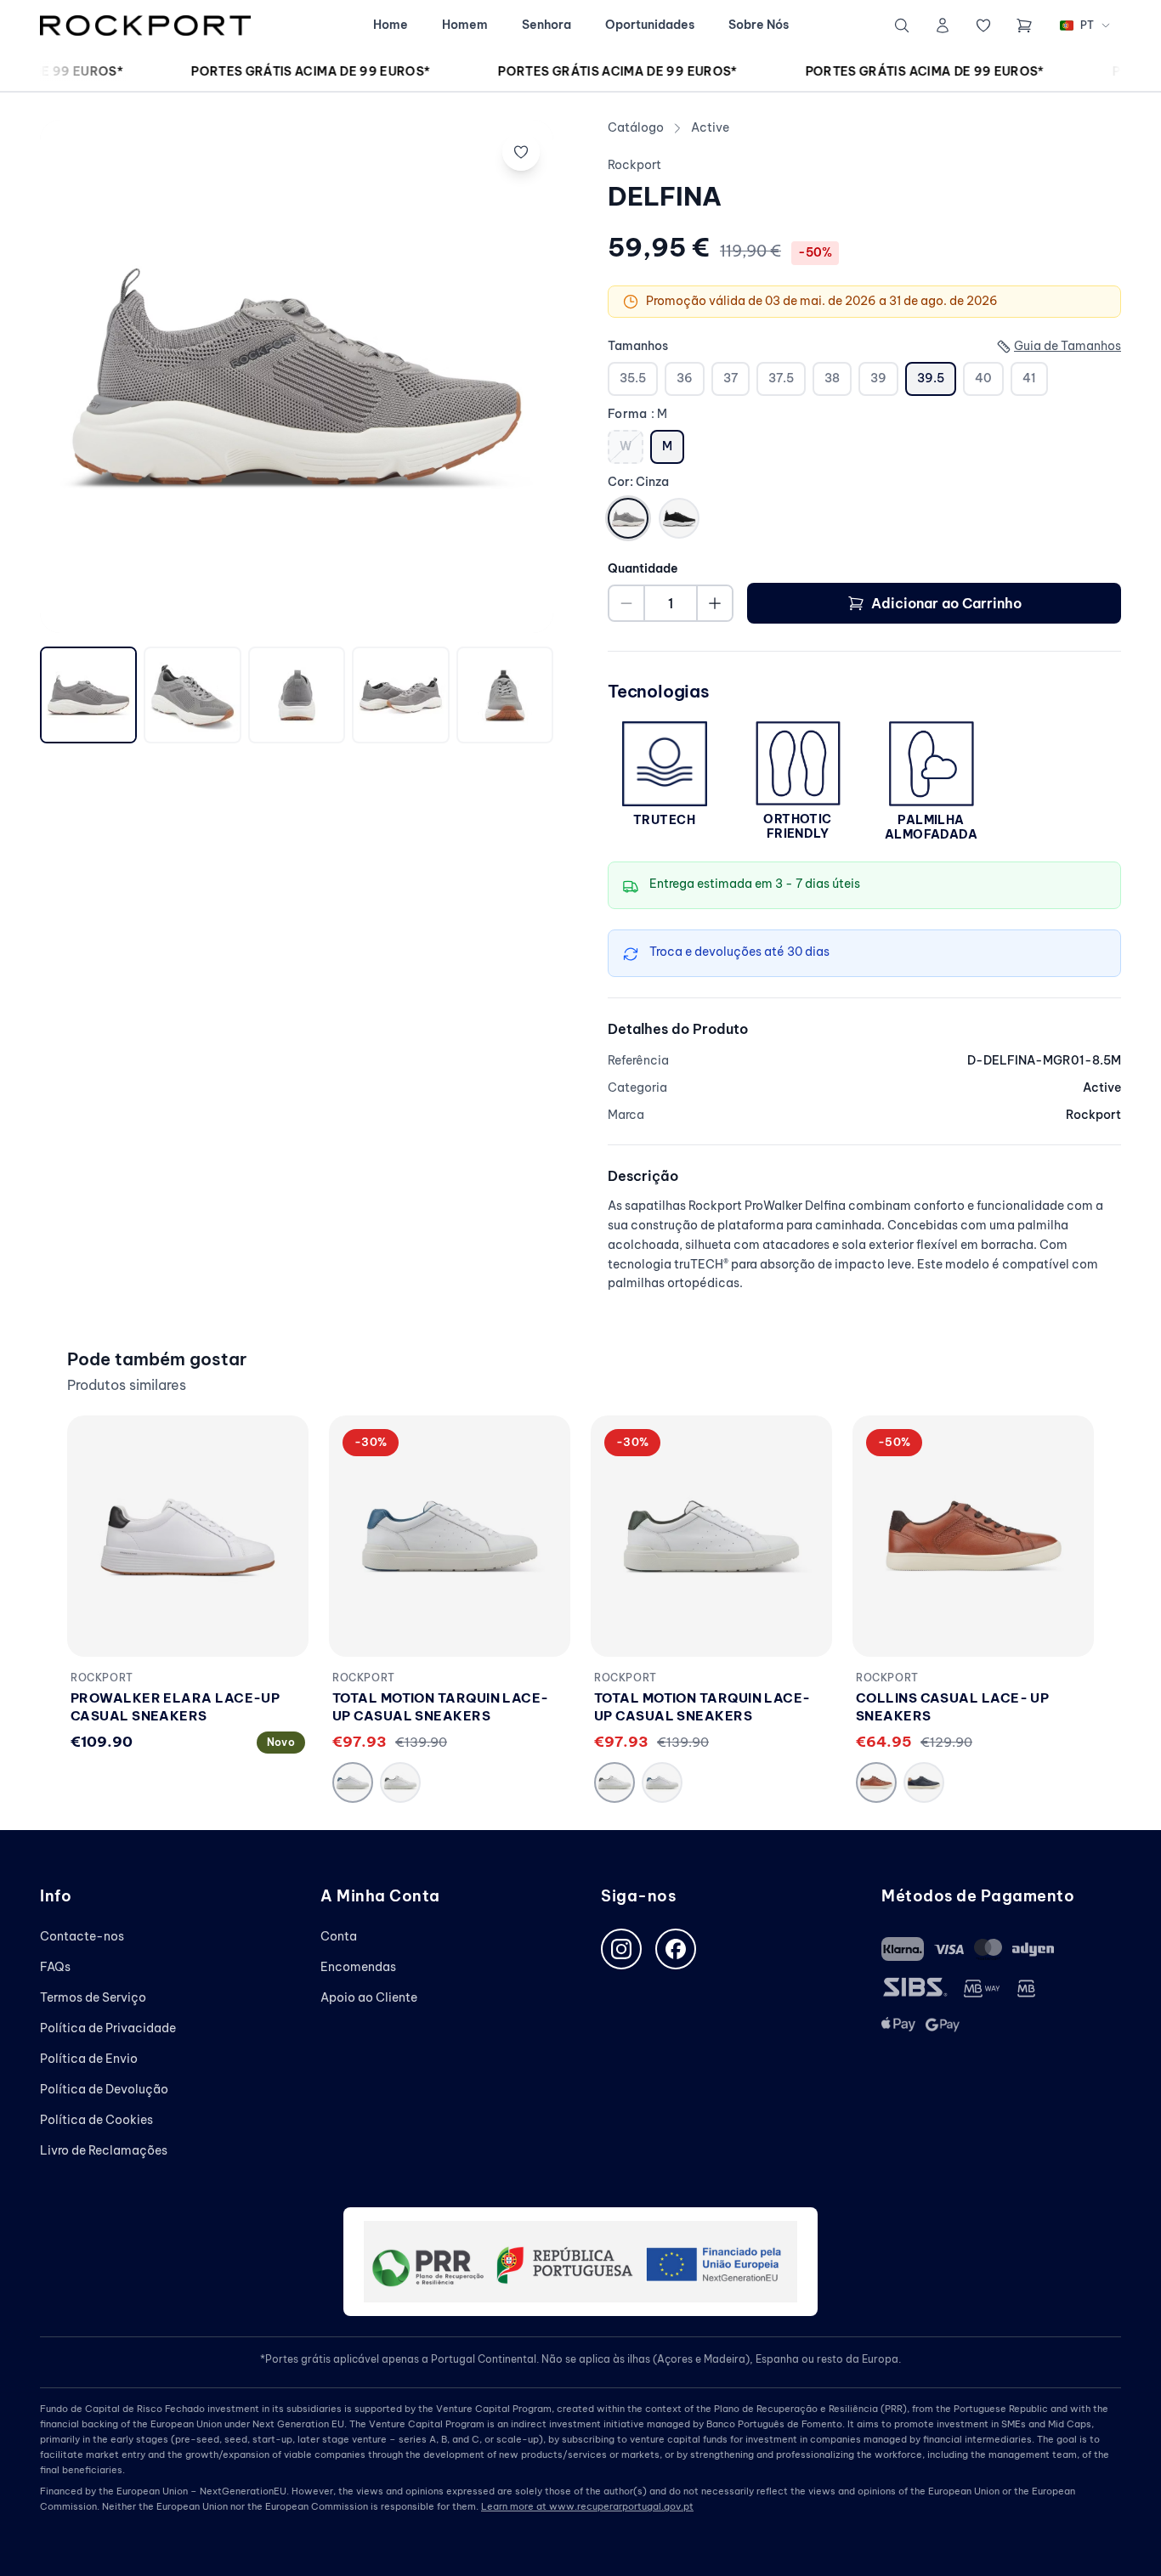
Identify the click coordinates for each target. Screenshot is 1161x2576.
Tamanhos (638, 346)
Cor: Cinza (638, 482)
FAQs (55, 1967)
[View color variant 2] (400, 1782)
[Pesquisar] (902, 25)
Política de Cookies (96, 2120)
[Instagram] (621, 1949)
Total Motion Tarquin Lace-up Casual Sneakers (441, 1707)
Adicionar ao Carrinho (946, 603)
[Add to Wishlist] (521, 152)
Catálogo (636, 127)
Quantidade (643, 568)
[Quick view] (276, 1485)
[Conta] (943, 25)
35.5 (633, 378)
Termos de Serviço (93, 1997)
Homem (465, 25)
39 (878, 378)
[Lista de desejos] (983, 25)
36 (685, 378)
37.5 (781, 378)
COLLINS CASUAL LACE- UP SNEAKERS (952, 1707)
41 (1029, 378)
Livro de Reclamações (104, 2150)
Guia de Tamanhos (1068, 346)
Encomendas (358, 1967)
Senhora (547, 25)
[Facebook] (676, 1949)
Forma (638, 414)
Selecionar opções (188, 1627)
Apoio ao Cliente (369, 1997)
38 (832, 378)
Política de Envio (89, 2059)
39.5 (931, 378)
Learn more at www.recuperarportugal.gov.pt (587, 2506)
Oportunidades (650, 25)
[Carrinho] (1024, 25)
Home (391, 25)
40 (983, 378)
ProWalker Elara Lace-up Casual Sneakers (175, 1707)
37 (731, 378)
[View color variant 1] (353, 1782)
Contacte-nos (82, 1936)
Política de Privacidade (108, 2028)
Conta (339, 1936)
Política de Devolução (104, 2089)
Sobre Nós (759, 25)
